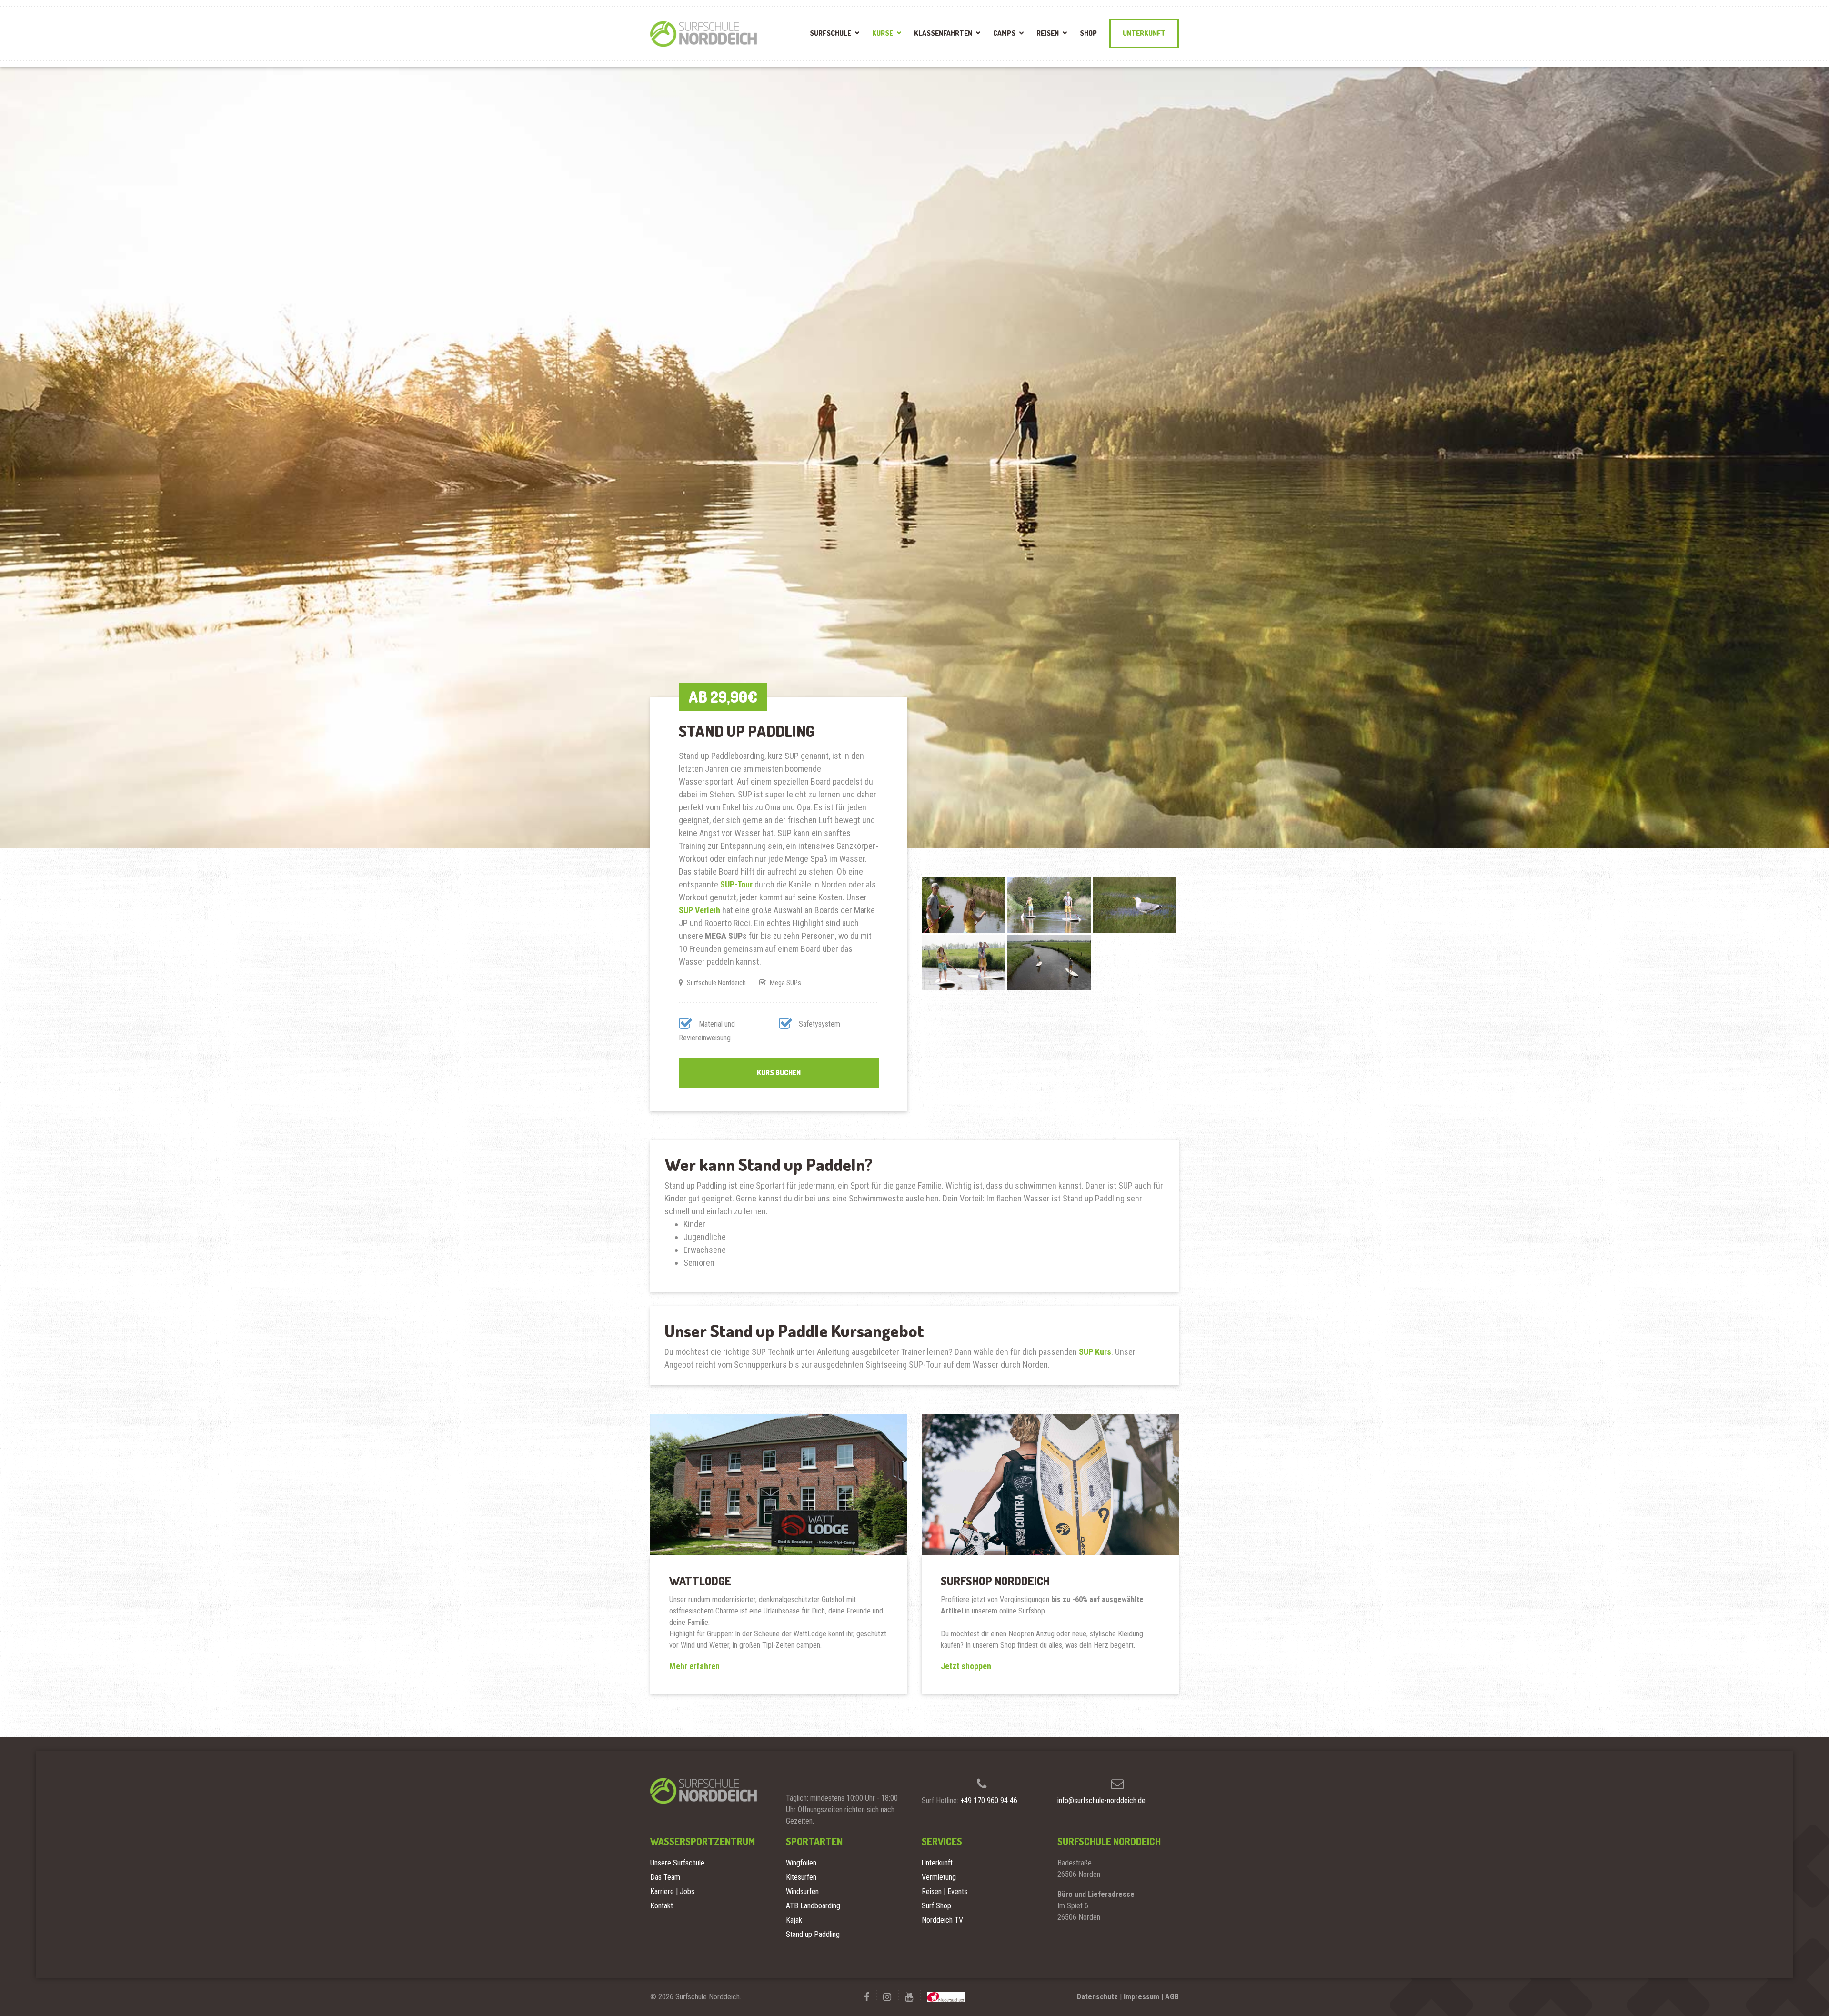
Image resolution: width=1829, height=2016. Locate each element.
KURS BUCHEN (779, 1073)
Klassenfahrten (943, 33)
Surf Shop (936, 1906)
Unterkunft (1144, 33)
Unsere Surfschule (677, 1863)
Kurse (883, 33)
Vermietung (939, 1877)
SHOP (1088, 33)
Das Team (665, 1877)
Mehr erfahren (694, 1666)
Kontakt (662, 1906)
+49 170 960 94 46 (989, 1800)
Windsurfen (802, 1891)
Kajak (794, 1920)
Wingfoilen (801, 1863)
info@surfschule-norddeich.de (1101, 1800)
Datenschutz (1097, 1997)
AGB (1172, 1997)
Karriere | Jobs (672, 1891)
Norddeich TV (942, 1920)
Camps (1004, 33)
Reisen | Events (945, 1891)
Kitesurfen (801, 1877)
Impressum (1141, 1997)
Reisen (1048, 33)
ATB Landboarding (813, 1906)
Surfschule (830, 33)
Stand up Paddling (813, 1934)
